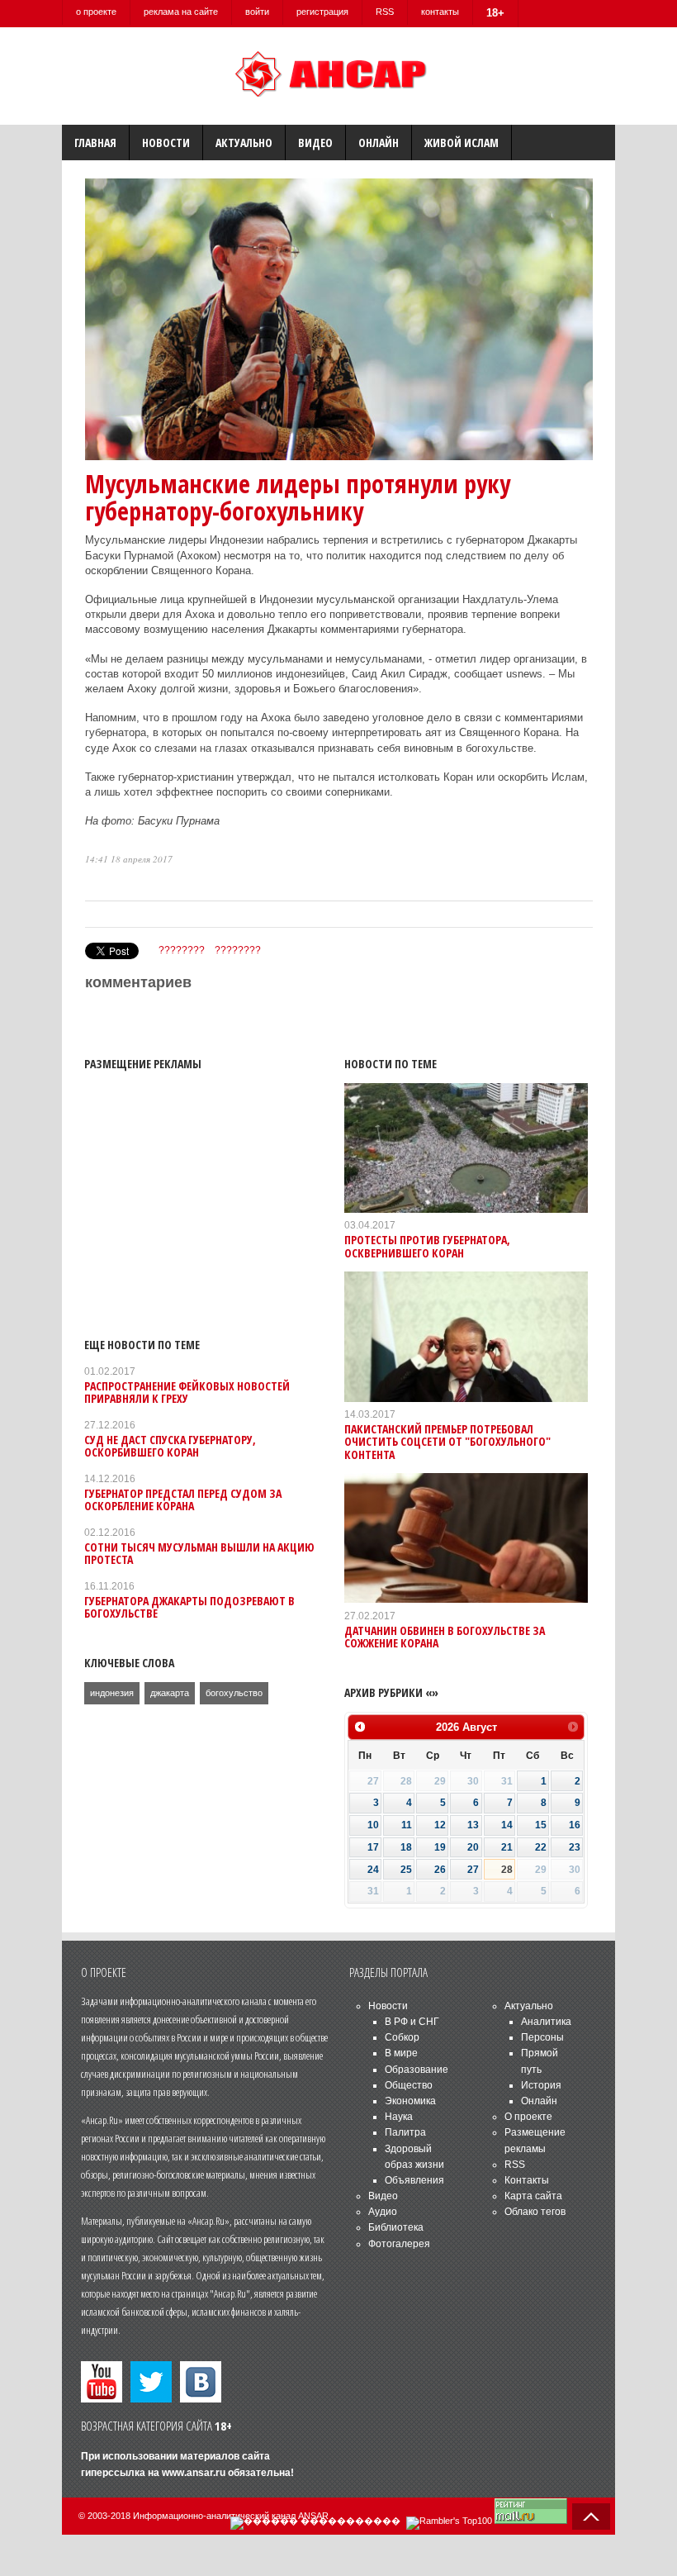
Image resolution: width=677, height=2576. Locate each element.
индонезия (112, 1693)
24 (373, 1870)
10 (373, 1825)
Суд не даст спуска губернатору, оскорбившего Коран (170, 1446)
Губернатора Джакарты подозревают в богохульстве (189, 1607)
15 (541, 1825)
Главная (95, 143)
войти (257, 12)
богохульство (234, 1693)
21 (507, 1847)
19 (440, 1847)
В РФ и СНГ (412, 2022)
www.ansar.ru (194, 2473)
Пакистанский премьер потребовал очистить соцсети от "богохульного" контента (447, 1442)
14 (507, 1825)
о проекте (96, 12)
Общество (409, 2085)
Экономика (410, 2101)
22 (541, 1847)
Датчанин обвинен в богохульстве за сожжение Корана (445, 1637)
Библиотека (396, 2227)
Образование (417, 2070)
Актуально (244, 143)
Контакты (527, 2180)
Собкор (402, 2037)
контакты (440, 12)
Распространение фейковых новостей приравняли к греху (187, 1392)
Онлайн (379, 143)
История (541, 2085)
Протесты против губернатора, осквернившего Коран (427, 1246)
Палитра (405, 2132)
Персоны (542, 2037)
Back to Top (591, 2517)
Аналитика (546, 2022)
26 (440, 1870)
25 (406, 1870)
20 (473, 1847)
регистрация (322, 12)
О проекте (528, 2117)
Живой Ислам (462, 143)
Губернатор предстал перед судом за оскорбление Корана (183, 1499)
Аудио (383, 2212)
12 (440, 1825)
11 (407, 1825)
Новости (166, 143)
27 (473, 1870)
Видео (315, 143)
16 (575, 1825)
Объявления (414, 2180)
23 (575, 1847)
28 (507, 1870)
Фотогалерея (399, 2244)
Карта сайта (533, 2196)
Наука (399, 2117)
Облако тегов (535, 2212)
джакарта (170, 1693)
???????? (182, 950)
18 (406, 1847)
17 (373, 1847)
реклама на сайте (181, 12)
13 (473, 1825)
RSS (385, 12)
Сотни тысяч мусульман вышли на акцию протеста (199, 1553)
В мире (401, 2053)
